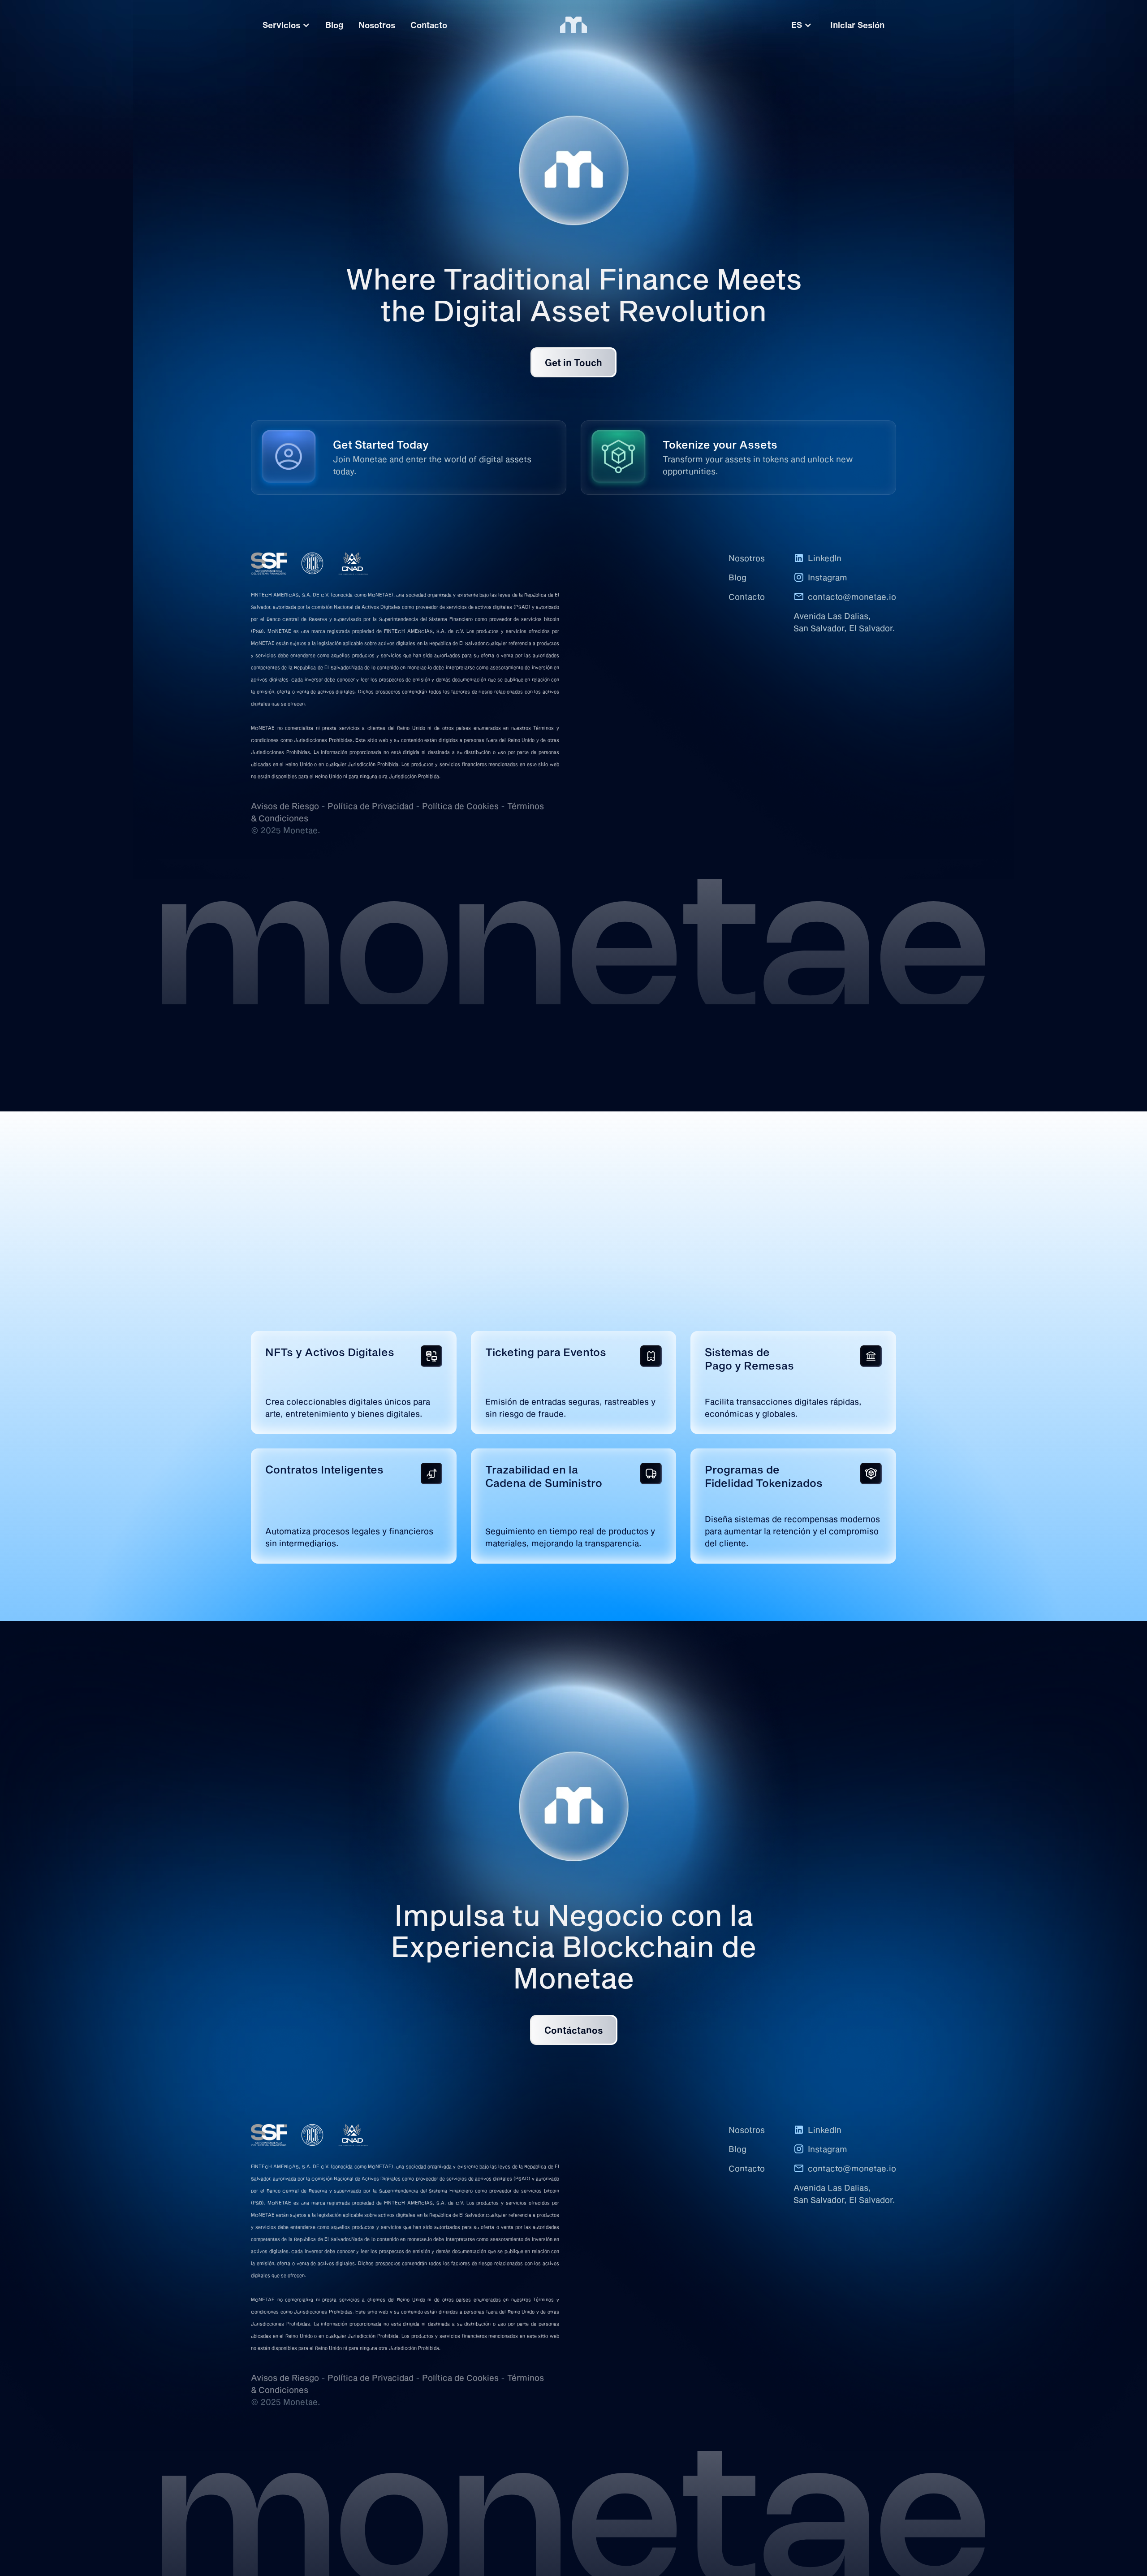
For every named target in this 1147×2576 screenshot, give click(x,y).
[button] (802, 25)
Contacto (747, 596)
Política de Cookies (460, 806)
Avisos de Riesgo (285, 806)
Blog (737, 577)
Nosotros (747, 558)
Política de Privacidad (371, 806)
